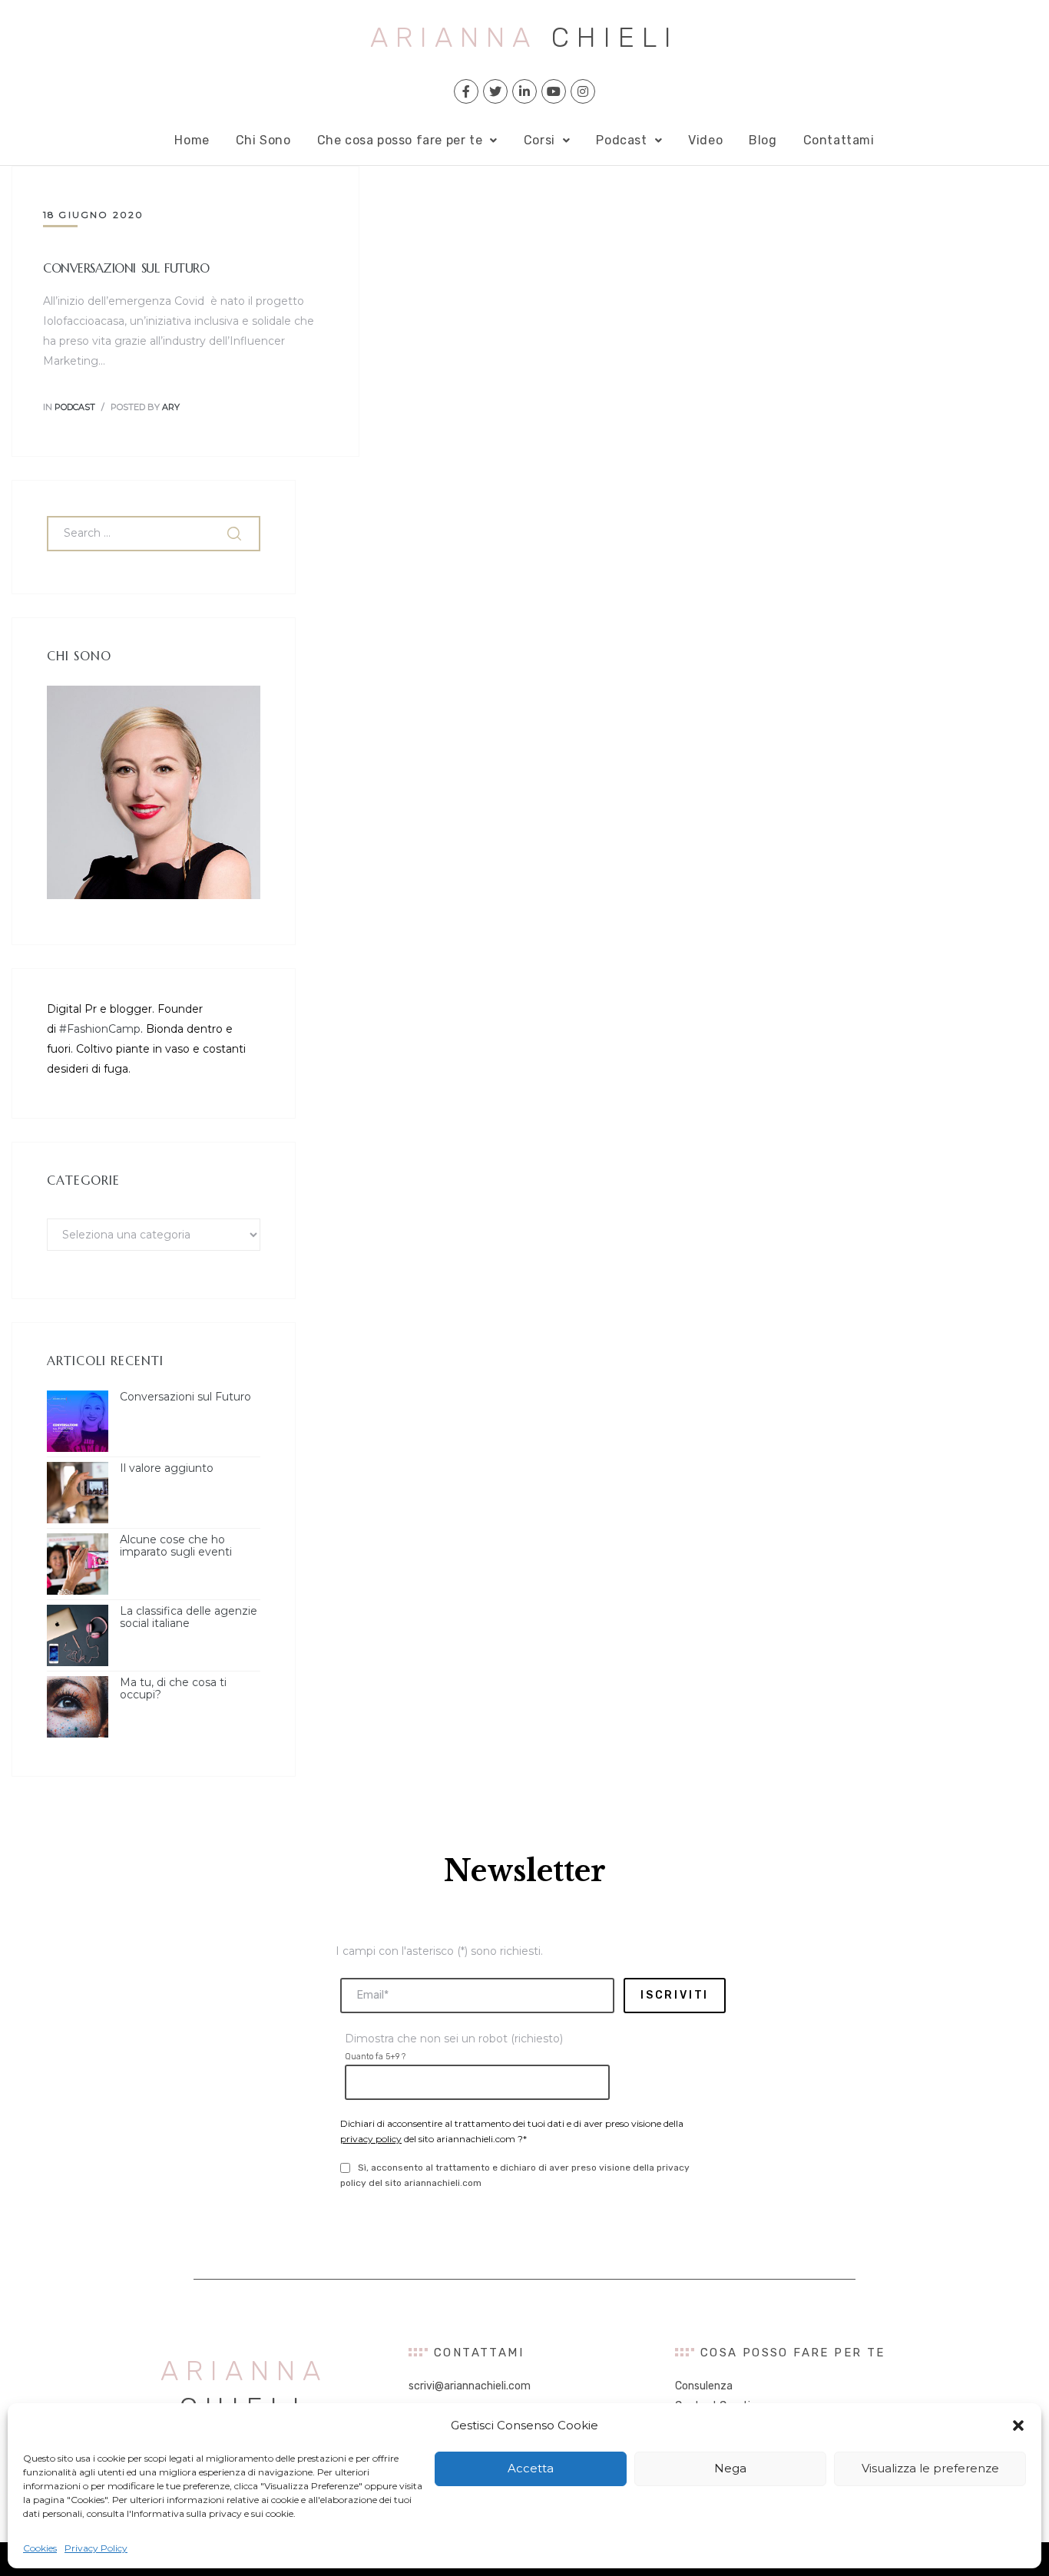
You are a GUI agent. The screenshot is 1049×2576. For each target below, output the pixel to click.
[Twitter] (495, 91)
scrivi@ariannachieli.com (470, 2386)
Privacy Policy (96, 2548)
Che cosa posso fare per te (400, 141)
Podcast (621, 141)
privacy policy (371, 2139)
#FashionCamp (100, 1029)
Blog (763, 141)
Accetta (531, 2468)
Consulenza (704, 2386)
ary (171, 407)
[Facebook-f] (466, 91)
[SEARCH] (236, 534)
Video (705, 141)
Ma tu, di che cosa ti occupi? (173, 1689)
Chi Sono (263, 141)
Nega (730, 2468)
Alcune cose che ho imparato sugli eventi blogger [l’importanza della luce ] (177, 1546)
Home (192, 141)
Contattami (839, 141)
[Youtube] (554, 91)
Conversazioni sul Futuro (126, 268)
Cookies (40, 2548)
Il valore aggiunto (167, 1468)
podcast (75, 407)
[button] (1018, 2426)
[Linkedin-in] (524, 91)
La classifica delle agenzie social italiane (189, 1618)
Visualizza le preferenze (930, 2468)
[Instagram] (583, 91)
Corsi (539, 141)
